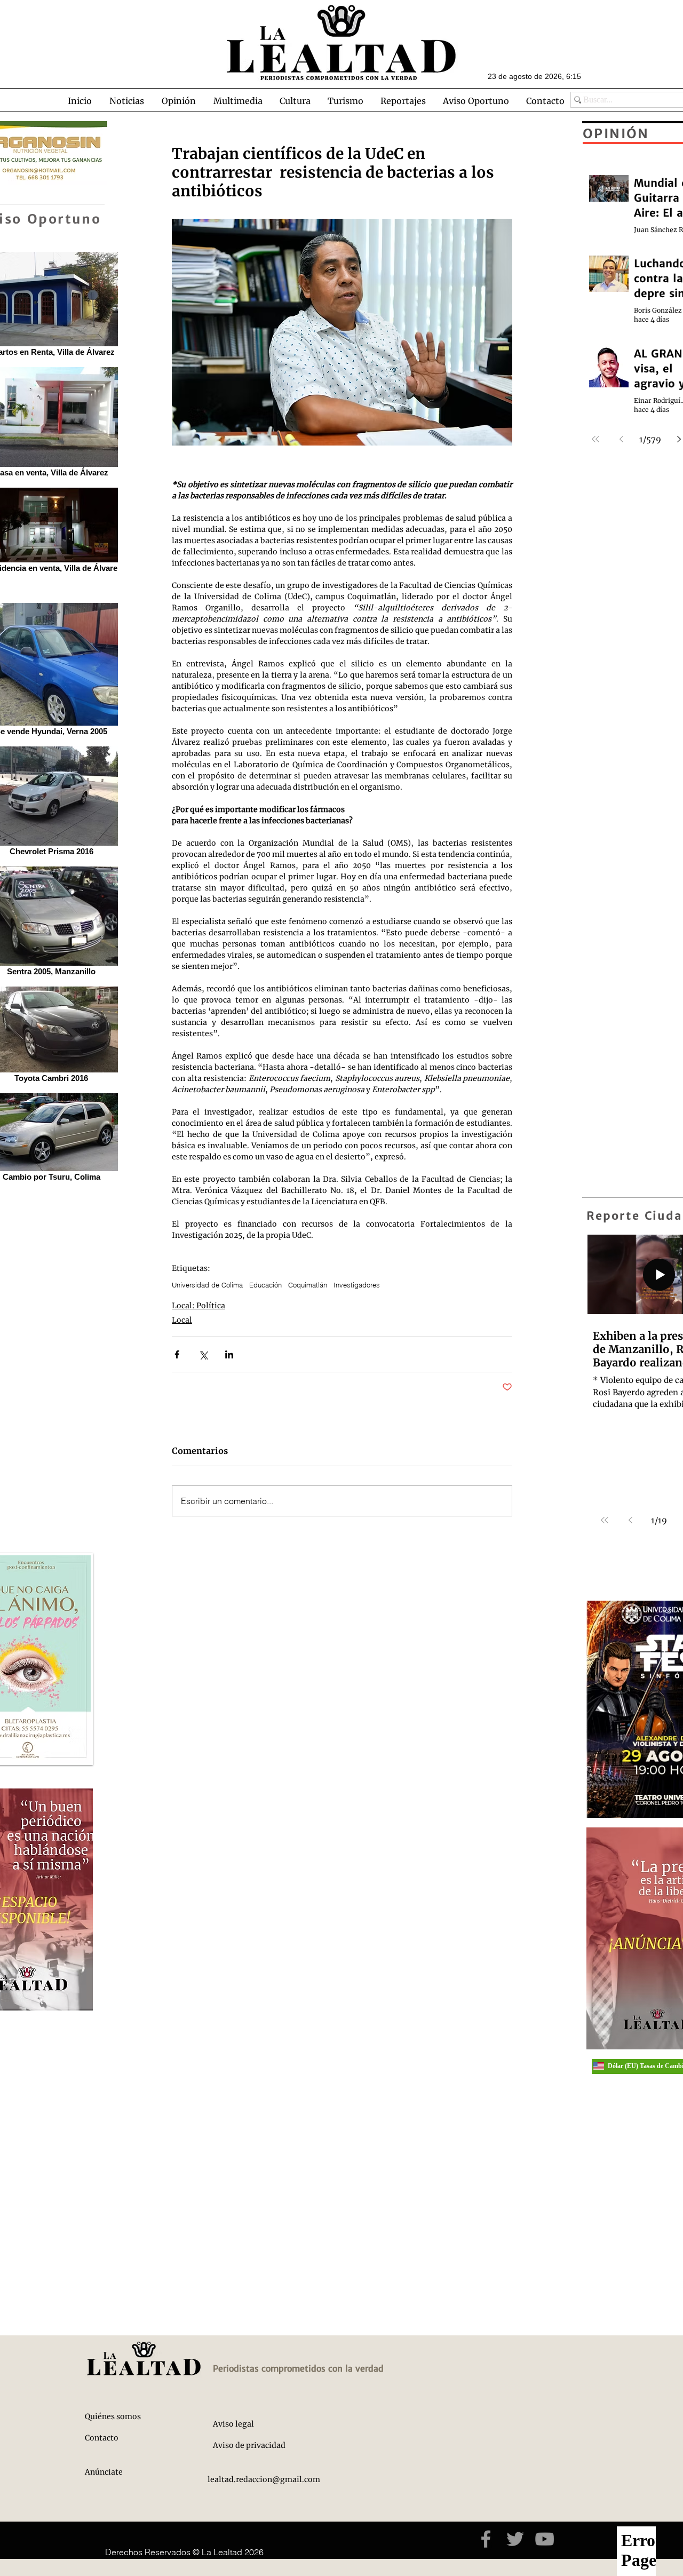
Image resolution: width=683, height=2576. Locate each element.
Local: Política (198, 1306)
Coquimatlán (308, 1285)
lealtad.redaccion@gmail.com (264, 2479)
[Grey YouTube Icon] (545, 2539)
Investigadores (357, 1285)
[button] (126, 101)
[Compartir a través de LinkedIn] (229, 1354)
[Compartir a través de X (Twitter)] (203, 1354)
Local (182, 1320)
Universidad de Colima (207, 1285)
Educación (265, 1285)
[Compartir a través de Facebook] (177, 1354)
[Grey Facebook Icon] (486, 2539)
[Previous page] (630, 1520)
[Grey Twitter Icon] (515, 2539)
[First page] (605, 1520)
